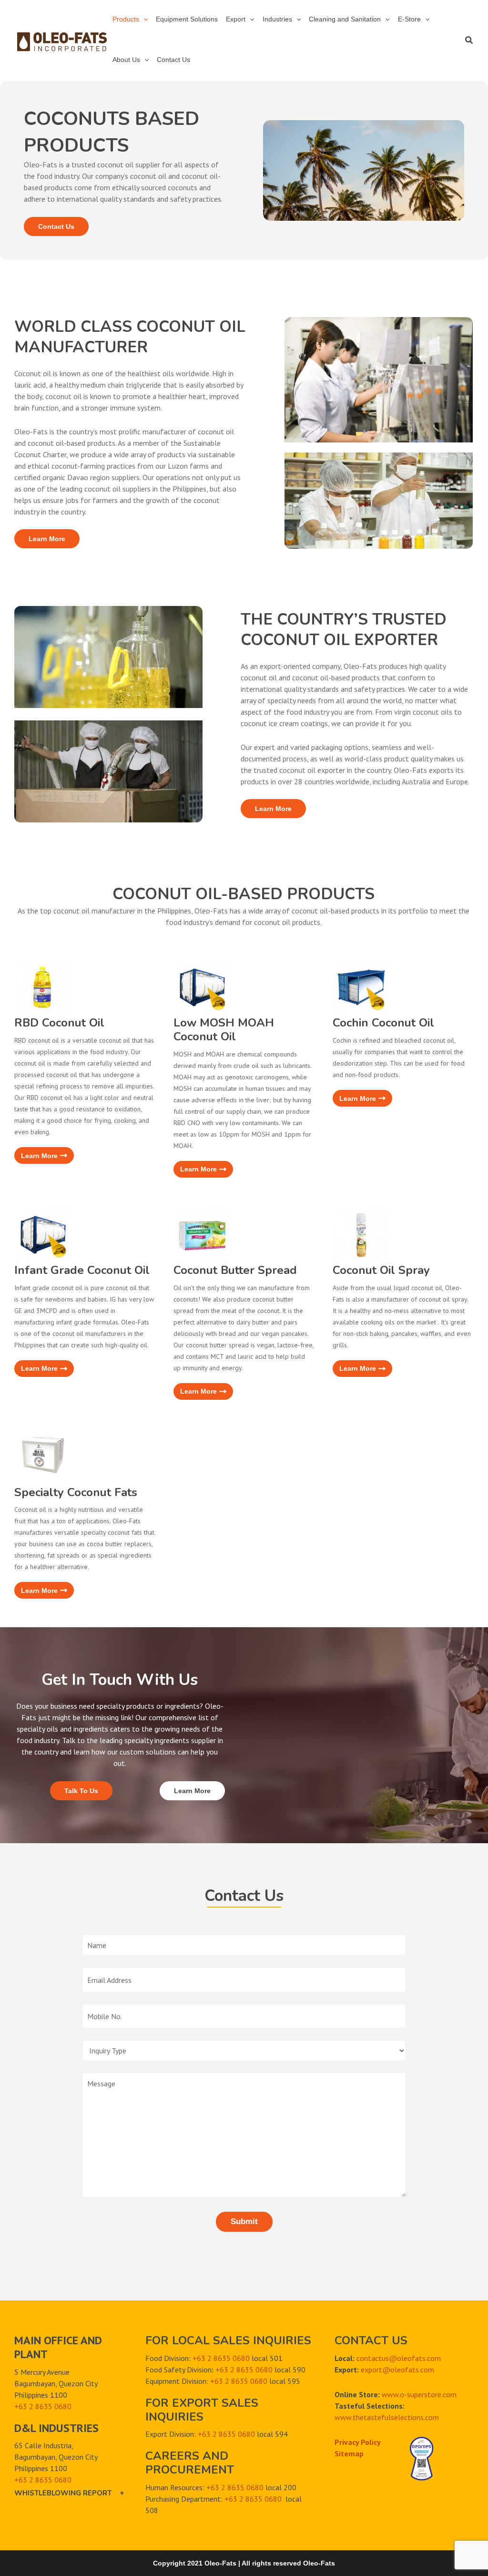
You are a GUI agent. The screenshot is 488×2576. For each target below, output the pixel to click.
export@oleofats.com (397, 2370)
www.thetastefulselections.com (387, 2417)
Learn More (47, 539)
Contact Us (56, 226)
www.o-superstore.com (419, 2394)
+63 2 (25, 2406)
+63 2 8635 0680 (43, 2480)
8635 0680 (53, 2406)
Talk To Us (81, 1791)
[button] (143, 19)
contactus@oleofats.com (399, 2358)
